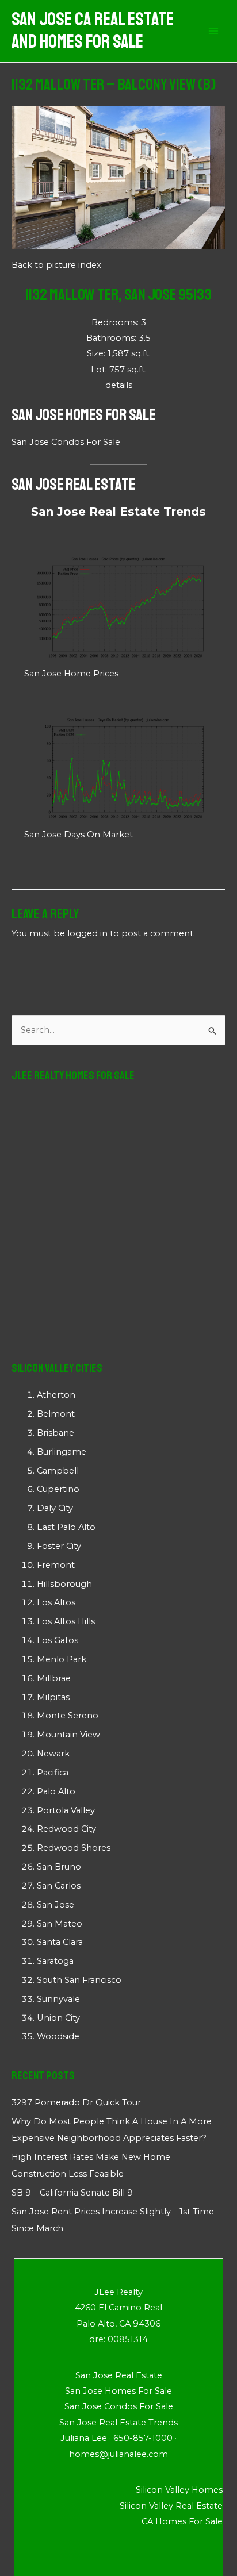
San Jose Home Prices (71, 674)
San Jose (56, 1905)
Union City (58, 2018)
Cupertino (58, 1489)
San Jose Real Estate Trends (118, 512)
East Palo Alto (66, 1527)
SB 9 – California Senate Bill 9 (72, 2193)
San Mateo (60, 1924)
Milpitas (53, 1697)
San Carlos (59, 1886)
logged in (87, 933)
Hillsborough (64, 1584)
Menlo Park (62, 1659)
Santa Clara (60, 1942)
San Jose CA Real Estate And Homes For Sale (93, 31)
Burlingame (62, 1452)
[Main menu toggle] (213, 31)
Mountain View (68, 1735)
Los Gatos (58, 1640)
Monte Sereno (68, 1716)
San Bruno (59, 1867)
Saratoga (55, 1961)
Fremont (56, 1565)
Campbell (58, 1471)
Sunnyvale (58, 1999)
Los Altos (56, 1602)
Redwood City (66, 1829)
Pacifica (53, 1773)
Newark (53, 1754)
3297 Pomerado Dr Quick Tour (76, 2102)
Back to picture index (56, 265)
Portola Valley (66, 1810)
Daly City (55, 1508)
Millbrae (54, 1678)
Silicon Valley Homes (179, 2490)
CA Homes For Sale (182, 2521)
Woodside (58, 2036)
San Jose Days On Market (79, 835)
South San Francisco (79, 1980)
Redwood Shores (74, 1848)
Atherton (56, 1395)
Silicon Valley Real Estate (171, 2506)
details (119, 385)
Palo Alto (56, 1791)
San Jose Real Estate (73, 484)
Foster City (59, 1546)
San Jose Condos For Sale (66, 442)
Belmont (56, 1414)
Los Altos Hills (66, 1621)
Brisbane (56, 1433)
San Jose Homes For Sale (83, 415)
